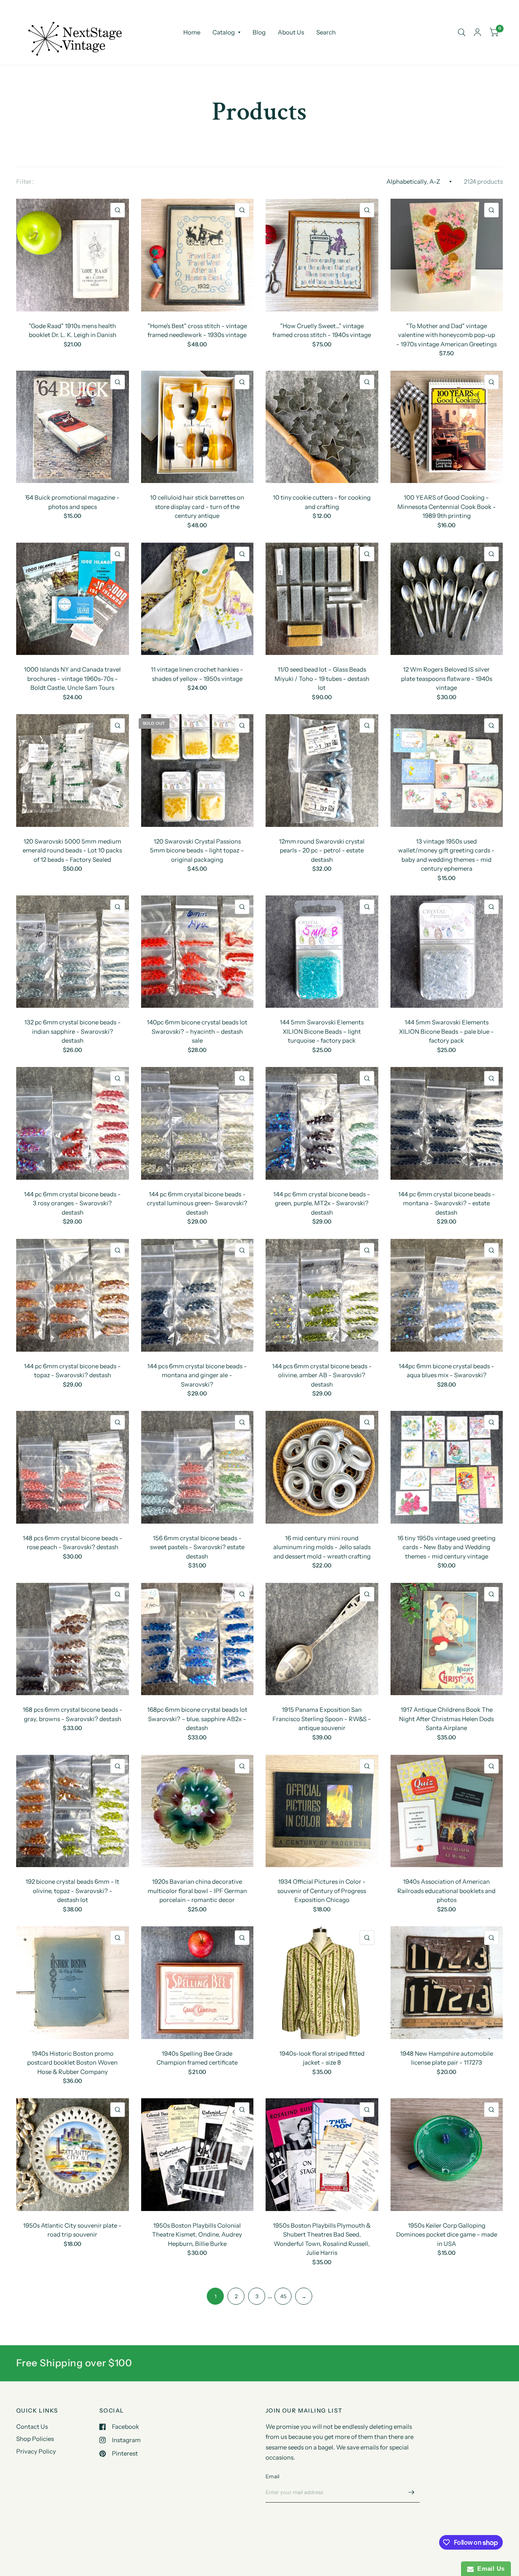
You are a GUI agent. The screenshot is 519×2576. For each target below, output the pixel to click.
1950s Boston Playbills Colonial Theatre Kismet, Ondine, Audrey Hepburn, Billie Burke (197, 2235)
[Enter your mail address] (412, 2492)
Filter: (25, 181)
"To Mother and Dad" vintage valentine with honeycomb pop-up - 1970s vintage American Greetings (446, 335)
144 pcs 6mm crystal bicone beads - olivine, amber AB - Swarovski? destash (322, 1375)
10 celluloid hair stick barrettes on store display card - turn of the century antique (197, 507)
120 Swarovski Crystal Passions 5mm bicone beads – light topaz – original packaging (197, 850)
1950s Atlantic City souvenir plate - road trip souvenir (72, 2230)
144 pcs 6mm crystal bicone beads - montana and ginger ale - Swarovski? (197, 1375)
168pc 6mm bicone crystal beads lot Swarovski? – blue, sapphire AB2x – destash (197, 1719)
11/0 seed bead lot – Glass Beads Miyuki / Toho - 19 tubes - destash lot (322, 678)
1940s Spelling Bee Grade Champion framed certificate (197, 2058)
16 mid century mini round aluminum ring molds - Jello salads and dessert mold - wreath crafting (322, 1547)
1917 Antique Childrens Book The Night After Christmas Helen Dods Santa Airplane (446, 1719)
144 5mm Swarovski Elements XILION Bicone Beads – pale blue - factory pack (446, 1031)
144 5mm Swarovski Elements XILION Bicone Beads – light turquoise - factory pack (322, 1031)
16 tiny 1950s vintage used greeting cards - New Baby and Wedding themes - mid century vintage (446, 1547)
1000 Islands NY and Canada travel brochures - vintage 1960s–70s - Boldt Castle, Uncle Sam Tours (72, 678)
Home (192, 32)
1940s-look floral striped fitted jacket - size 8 (322, 2058)
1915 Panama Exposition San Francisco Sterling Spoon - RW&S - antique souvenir (322, 1719)
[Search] (462, 32)
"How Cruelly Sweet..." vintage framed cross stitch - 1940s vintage (322, 331)
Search (326, 32)
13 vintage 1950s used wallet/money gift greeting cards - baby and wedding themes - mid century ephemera (446, 855)
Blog (259, 32)
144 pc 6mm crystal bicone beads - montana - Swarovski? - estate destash (447, 1203)
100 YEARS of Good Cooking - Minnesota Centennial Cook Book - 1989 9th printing (447, 507)
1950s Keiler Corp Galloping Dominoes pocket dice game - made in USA (447, 2235)
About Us (291, 32)
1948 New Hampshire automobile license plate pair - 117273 (447, 2058)
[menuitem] (192, 32)
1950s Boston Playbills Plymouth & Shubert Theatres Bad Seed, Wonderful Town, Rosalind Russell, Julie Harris (322, 2239)
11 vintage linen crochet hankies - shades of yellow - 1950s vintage (197, 674)
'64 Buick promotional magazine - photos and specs (72, 502)
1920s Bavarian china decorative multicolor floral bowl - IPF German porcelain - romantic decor (197, 1891)
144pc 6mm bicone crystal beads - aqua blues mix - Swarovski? (446, 1371)
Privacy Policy (36, 2451)
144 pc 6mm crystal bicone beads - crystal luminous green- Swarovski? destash (197, 1203)
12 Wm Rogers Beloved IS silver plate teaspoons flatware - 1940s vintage (447, 678)
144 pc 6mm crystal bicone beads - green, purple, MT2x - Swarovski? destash (322, 1203)
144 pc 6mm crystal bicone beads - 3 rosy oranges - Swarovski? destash (72, 1203)
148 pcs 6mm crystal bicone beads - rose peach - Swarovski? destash (73, 1543)
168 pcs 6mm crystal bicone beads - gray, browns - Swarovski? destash (73, 1714)
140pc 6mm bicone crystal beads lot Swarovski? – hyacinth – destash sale (197, 1031)
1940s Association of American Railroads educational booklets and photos (446, 1891)
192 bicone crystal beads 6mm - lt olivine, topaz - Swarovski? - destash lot (72, 1891)
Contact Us (32, 2427)
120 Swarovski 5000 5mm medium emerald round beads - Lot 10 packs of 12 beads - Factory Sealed (72, 850)
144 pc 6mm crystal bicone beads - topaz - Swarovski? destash (72, 1371)
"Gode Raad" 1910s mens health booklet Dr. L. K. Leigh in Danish (73, 331)
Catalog (224, 32)
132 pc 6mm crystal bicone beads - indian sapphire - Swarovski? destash (73, 1031)
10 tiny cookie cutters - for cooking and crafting (322, 502)
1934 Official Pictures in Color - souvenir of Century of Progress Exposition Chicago (322, 1891)
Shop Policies (35, 2439)
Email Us (489, 2568)
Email (272, 2476)
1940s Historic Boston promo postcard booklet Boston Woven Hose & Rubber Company (72, 2063)
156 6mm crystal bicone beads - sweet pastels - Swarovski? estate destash (197, 1547)
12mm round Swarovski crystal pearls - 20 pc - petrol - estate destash (322, 850)
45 (283, 2296)
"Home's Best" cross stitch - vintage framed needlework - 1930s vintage (197, 331)
